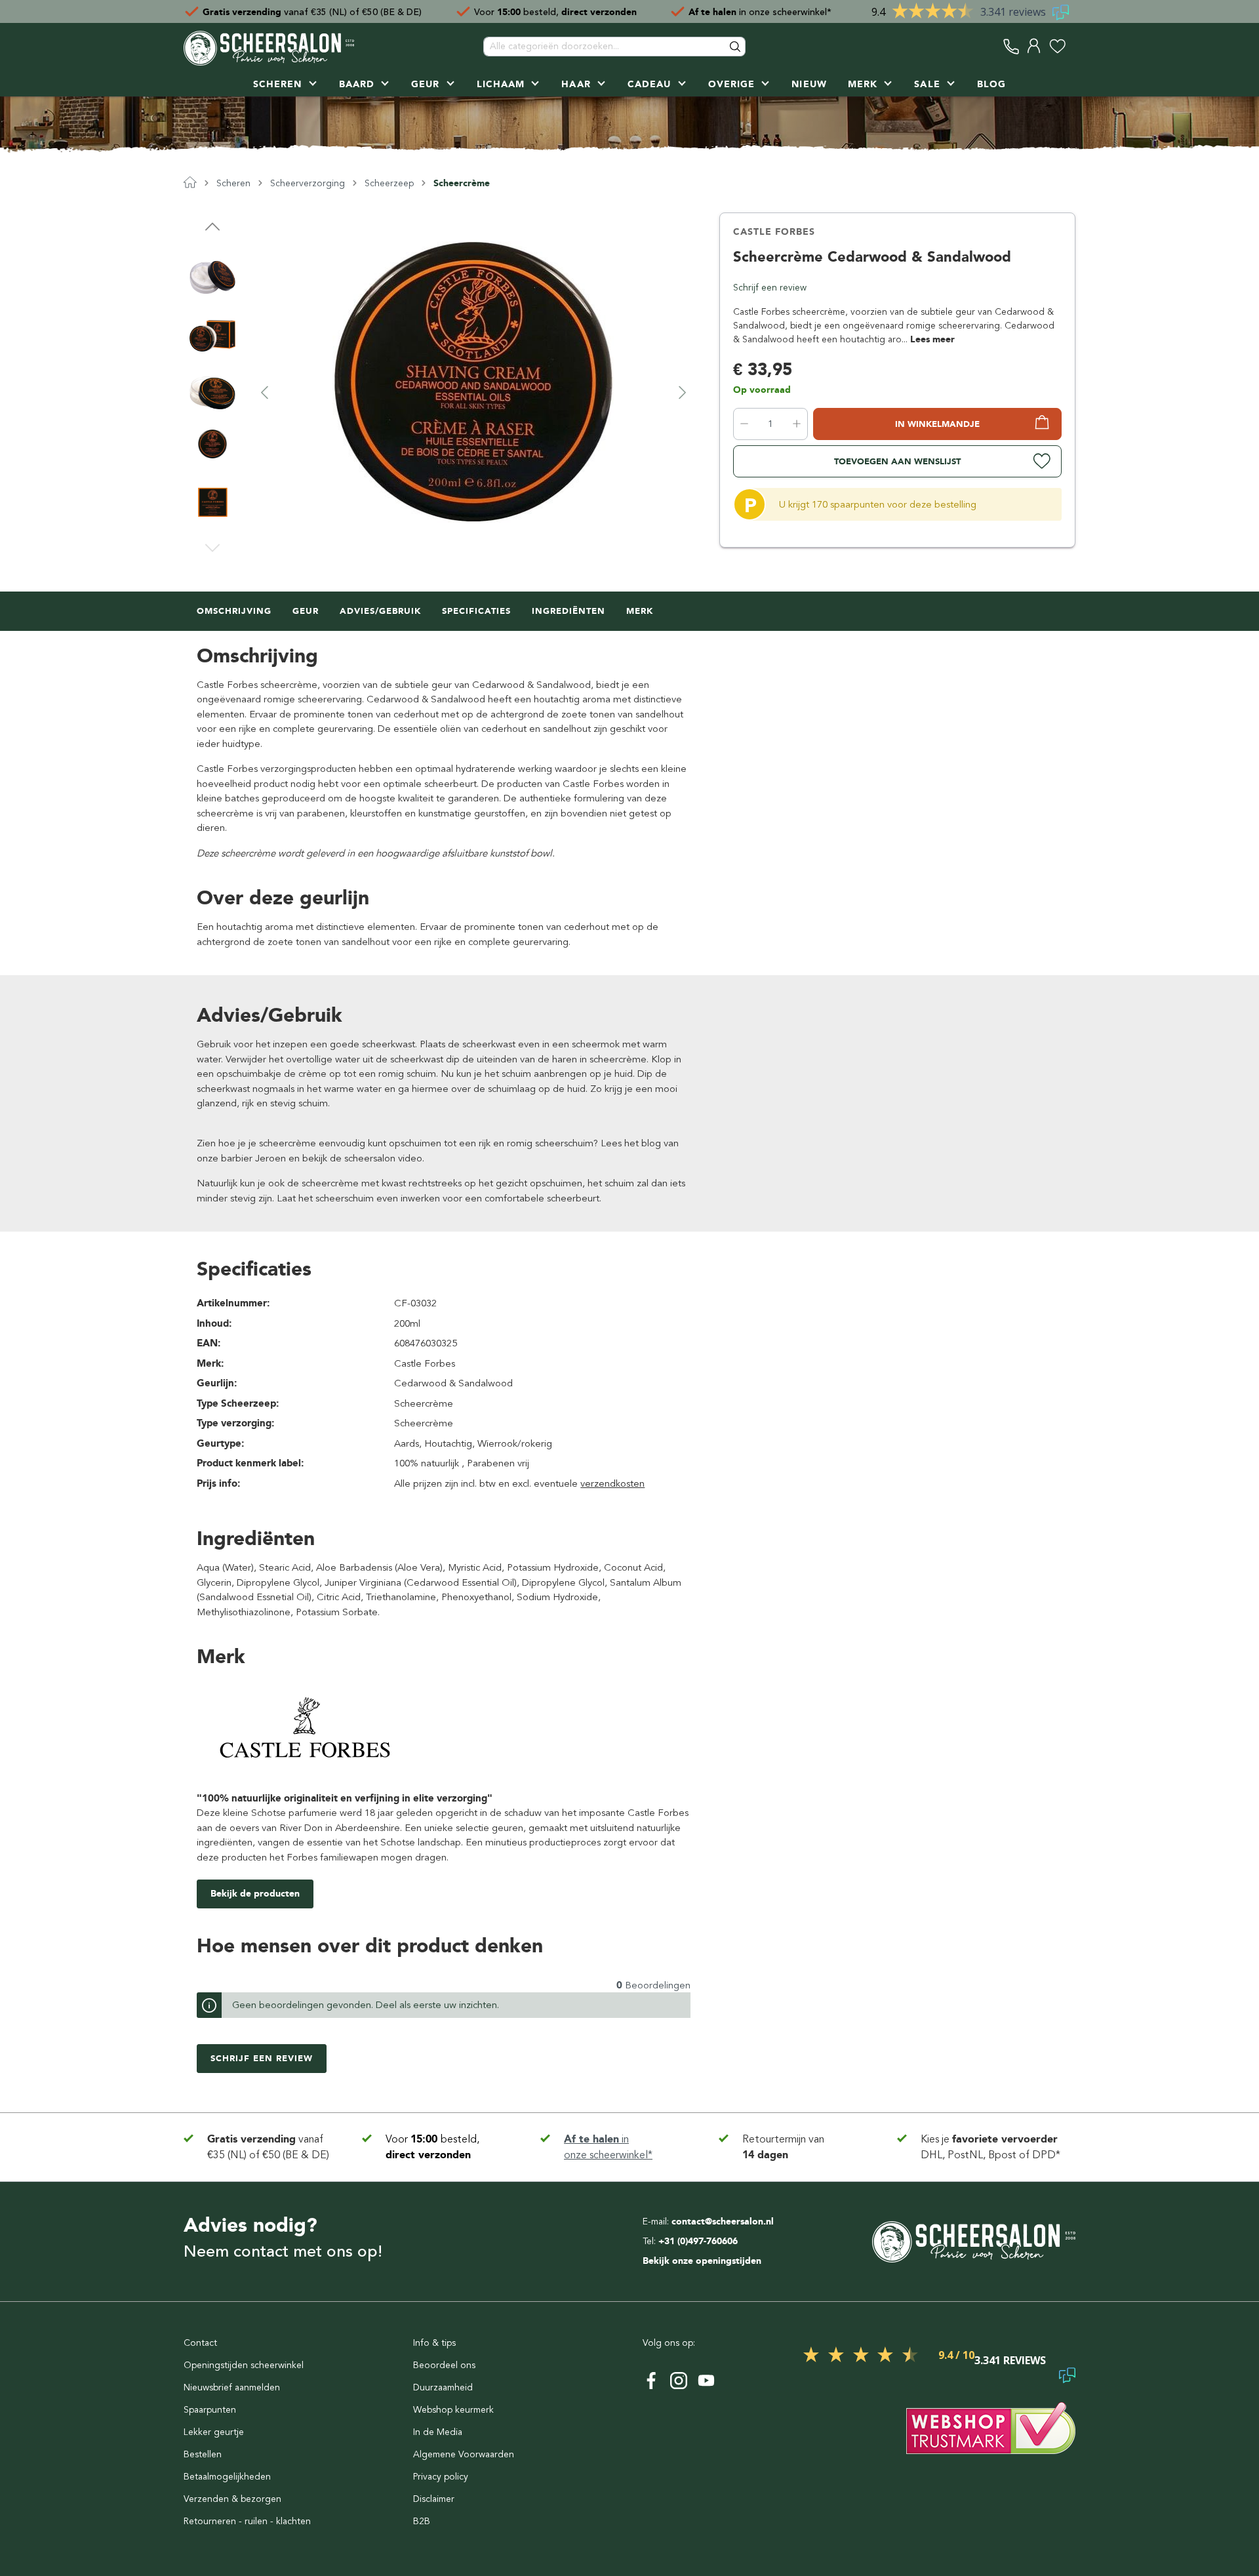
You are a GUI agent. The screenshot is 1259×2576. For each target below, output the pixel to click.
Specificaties (476, 611)
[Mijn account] (1034, 46)
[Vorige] (264, 392)
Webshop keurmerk (453, 2410)
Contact (200, 2343)
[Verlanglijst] (1057, 46)
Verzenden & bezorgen (232, 2499)
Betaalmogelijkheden (227, 2477)
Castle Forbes (774, 232)
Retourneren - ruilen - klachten (247, 2521)
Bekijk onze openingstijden (702, 2261)
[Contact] (1011, 46)
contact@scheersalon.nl (723, 2222)
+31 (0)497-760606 (698, 2241)
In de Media (438, 2432)
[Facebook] (651, 2381)
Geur (306, 611)
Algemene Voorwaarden (464, 2454)
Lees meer (932, 339)
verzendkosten (612, 1483)
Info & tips (434, 2343)
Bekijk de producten (255, 1894)
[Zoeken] (736, 47)
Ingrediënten (569, 611)
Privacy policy (441, 2477)
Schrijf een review (770, 288)
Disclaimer (434, 2499)
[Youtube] (706, 2381)
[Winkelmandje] (1072, 46)
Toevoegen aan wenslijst (897, 461)
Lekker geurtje (214, 2432)
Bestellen (203, 2454)
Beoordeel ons (444, 2365)
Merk (640, 611)
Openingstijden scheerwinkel (244, 2365)
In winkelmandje (937, 424)
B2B (422, 2521)
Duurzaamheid (443, 2387)
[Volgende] (683, 392)
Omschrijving (234, 611)
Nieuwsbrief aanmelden (232, 2387)
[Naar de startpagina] (269, 47)
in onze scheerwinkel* (760, 11)
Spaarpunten (210, 2410)
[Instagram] (679, 2381)
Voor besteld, (555, 11)
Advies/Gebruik (380, 611)
